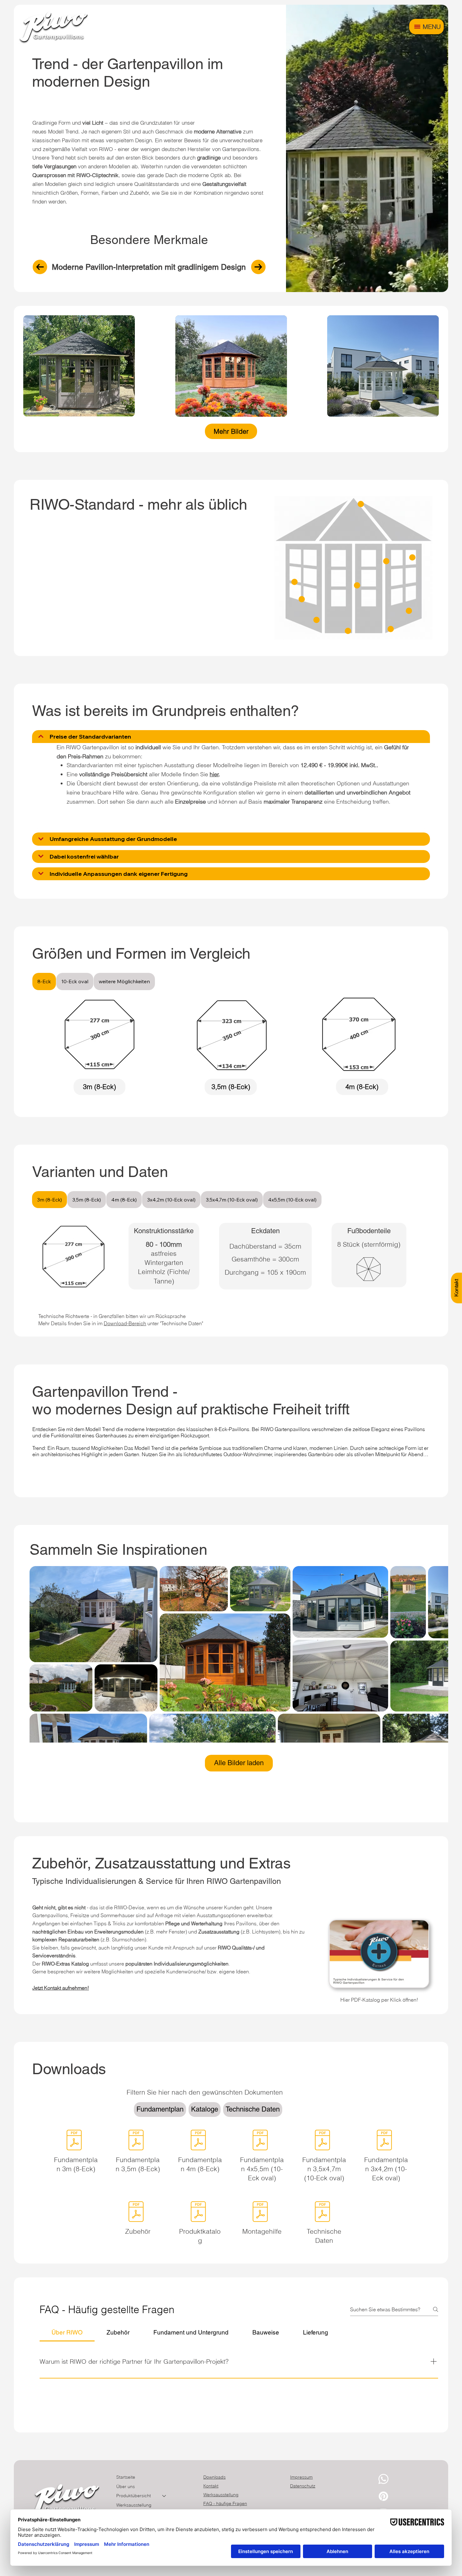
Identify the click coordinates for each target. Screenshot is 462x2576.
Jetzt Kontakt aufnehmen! (61, 1988)
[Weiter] (258, 267)
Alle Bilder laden (239, 1763)
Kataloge (205, 2109)
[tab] (44, 981)
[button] (100, 1087)
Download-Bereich (125, 1323)
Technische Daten (253, 2109)
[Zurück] (40, 267)
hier (214, 774)
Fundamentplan (160, 2109)
